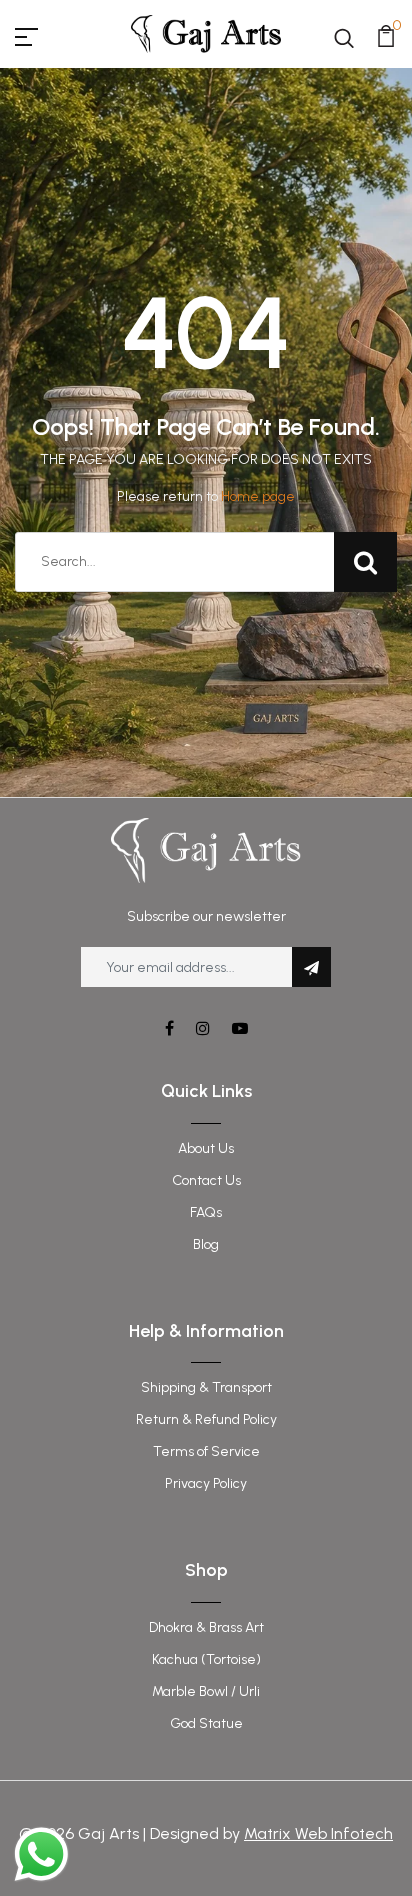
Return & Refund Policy (206, 1419)
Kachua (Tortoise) (206, 1659)
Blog (206, 1244)
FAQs (206, 1212)
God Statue (206, 1723)
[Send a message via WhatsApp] (41, 1854)
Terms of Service (206, 1451)
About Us (206, 1148)
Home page (258, 496)
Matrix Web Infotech (318, 1833)
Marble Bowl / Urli (206, 1691)
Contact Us (206, 1180)
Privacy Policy (206, 1483)
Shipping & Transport (206, 1387)
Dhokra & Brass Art (206, 1627)
